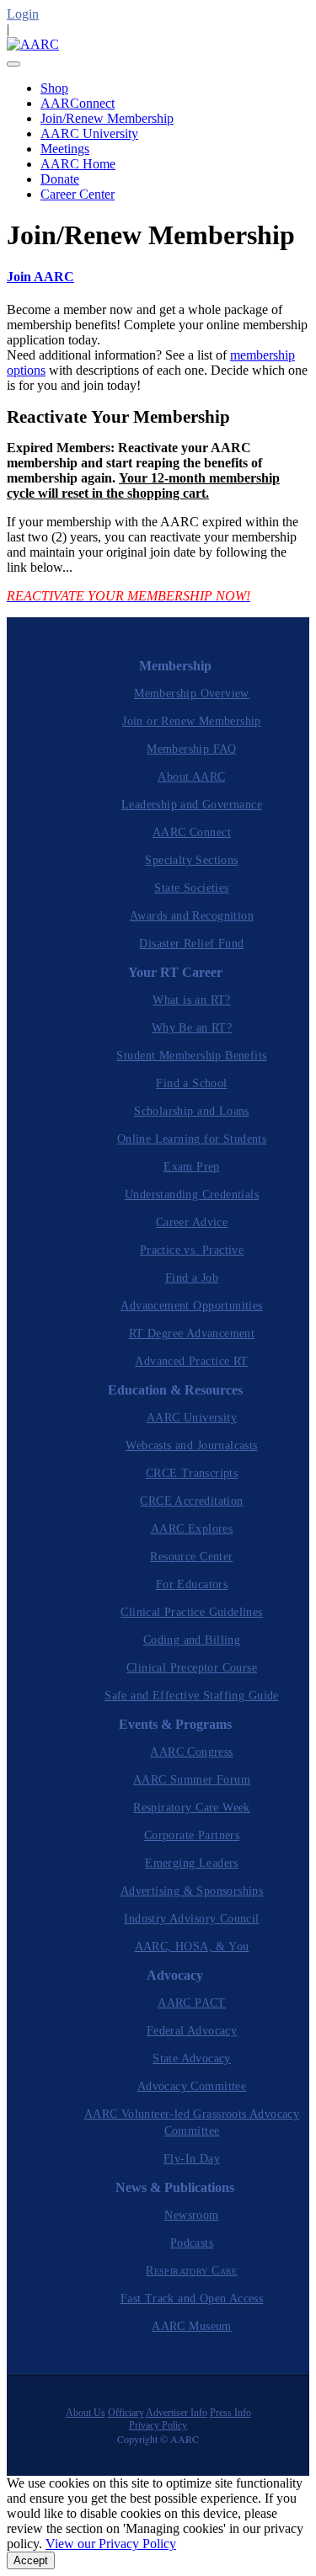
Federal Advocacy (192, 2031)
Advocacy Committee (192, 2086)
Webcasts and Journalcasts (191, 1445)
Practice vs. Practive (192, 1250)
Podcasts (192, 2243)
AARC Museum (192, 2326)
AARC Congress (191, 1752)
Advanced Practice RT (191, 1361)
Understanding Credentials (192, 1195)
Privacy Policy (158, 2425)
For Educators (192, 1584)
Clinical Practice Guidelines (191, 1612)
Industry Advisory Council (191, 1919)
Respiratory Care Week (192, 1808)
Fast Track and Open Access (192, 2299)
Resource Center (191, 1557)
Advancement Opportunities (191, 1306)
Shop (54, 88)
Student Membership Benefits (191, 1056)
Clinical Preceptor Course (192, 1668)
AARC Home (78, 164)
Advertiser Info (177, 2413)
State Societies (191, 888)
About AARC (191, 777)
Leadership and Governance (192, 805)
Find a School (191, 1083)
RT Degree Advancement (192, 1333)
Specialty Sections (191, 860)
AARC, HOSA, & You (192, 1947)
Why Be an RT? (192, 1028)
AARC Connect (192, 832)
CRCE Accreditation (191, 1501)
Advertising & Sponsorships (192, 1891)
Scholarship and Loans (192, 1111)
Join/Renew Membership (107, 118)
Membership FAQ (192, 749)
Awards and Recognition (192, 916)
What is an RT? (192, 1000)
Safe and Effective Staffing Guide (191, 1696)
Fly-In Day (192, 2159)
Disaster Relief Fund (191, 944)
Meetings (65, 149)
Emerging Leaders (192, 1863)
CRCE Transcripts (192, 1473)
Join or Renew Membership (192, 721)
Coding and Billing (192, 1640)
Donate (60, 179)
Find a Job (192, 1278)
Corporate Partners (192, 1835)
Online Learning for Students (192, 1139)
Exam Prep (192, 1167)
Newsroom (191, 2215)
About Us (86, 2413)
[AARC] (33, 44)
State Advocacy (192, 2059)
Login (23, 14)
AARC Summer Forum (192, 1780)
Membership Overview (192, 693)
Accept (31, 2560)
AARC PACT (192, 2003)
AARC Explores (192, 1529)
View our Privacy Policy (111, 2544)
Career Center (78, 194)
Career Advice (192, 1222)
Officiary (126, 2413)
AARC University (89, 133)
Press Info (230, 2413)
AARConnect (78, 103)
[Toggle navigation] (13, 64)
